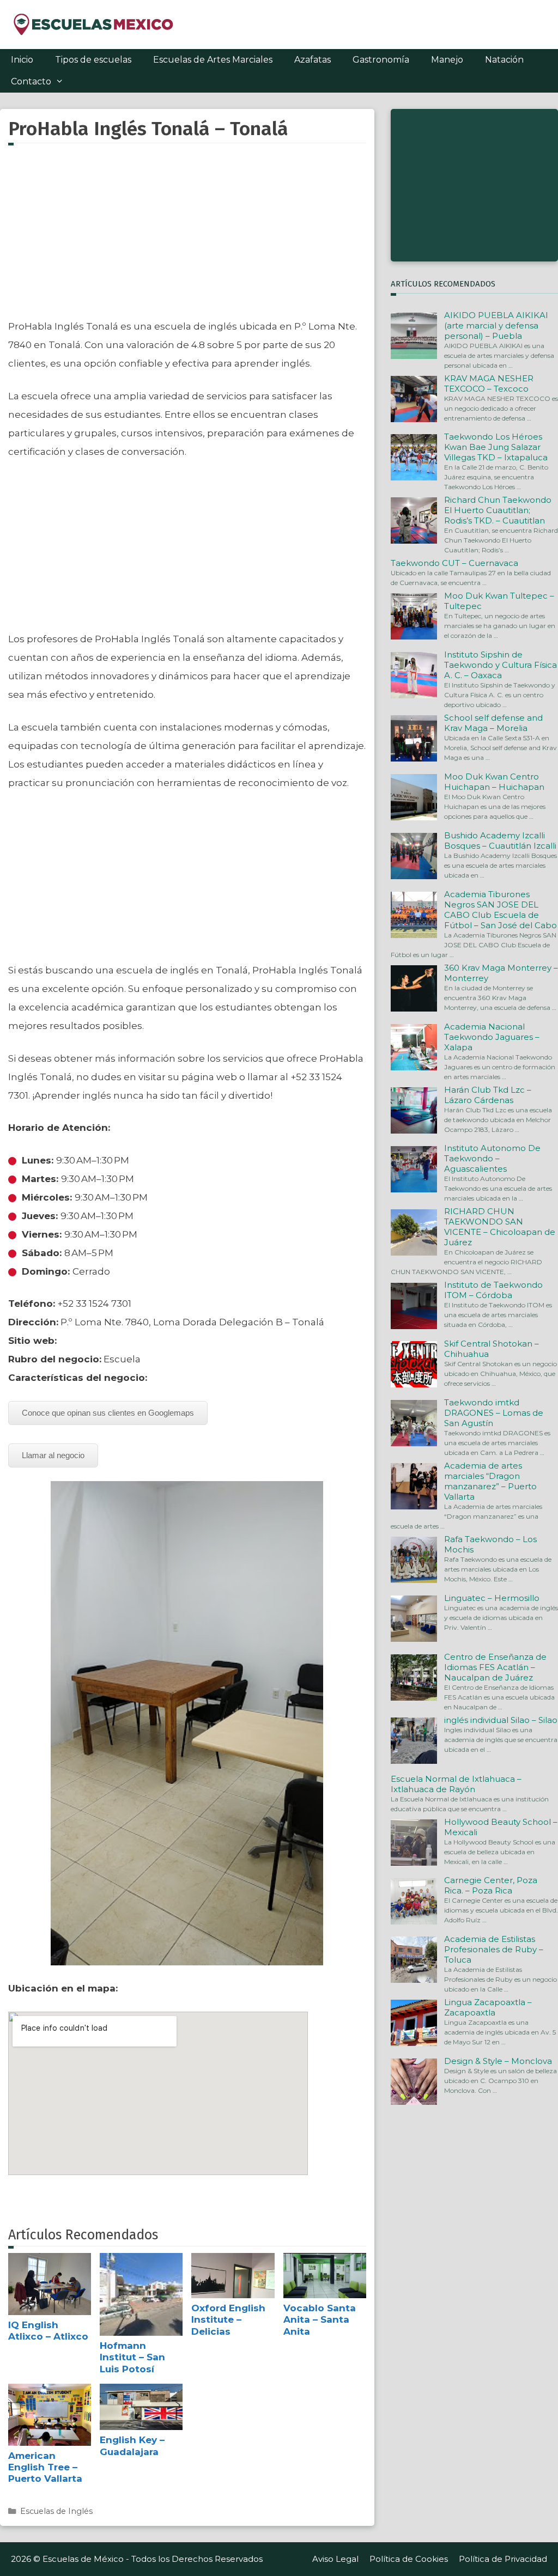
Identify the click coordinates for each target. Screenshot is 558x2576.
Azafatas (313, 60)
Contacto (31, 81)
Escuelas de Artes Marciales (213, 60)
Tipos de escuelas (93, 60)
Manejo (447, 60)
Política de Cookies (409, 2559)
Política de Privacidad (503, 2559)
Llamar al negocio (53, 1455)
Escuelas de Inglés (56, 2511)
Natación (504, 60)
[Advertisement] (187, 238)
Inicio (22, 60)
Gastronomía (381, 60)
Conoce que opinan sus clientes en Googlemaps (108, 1413)
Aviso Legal (335, 2559)
